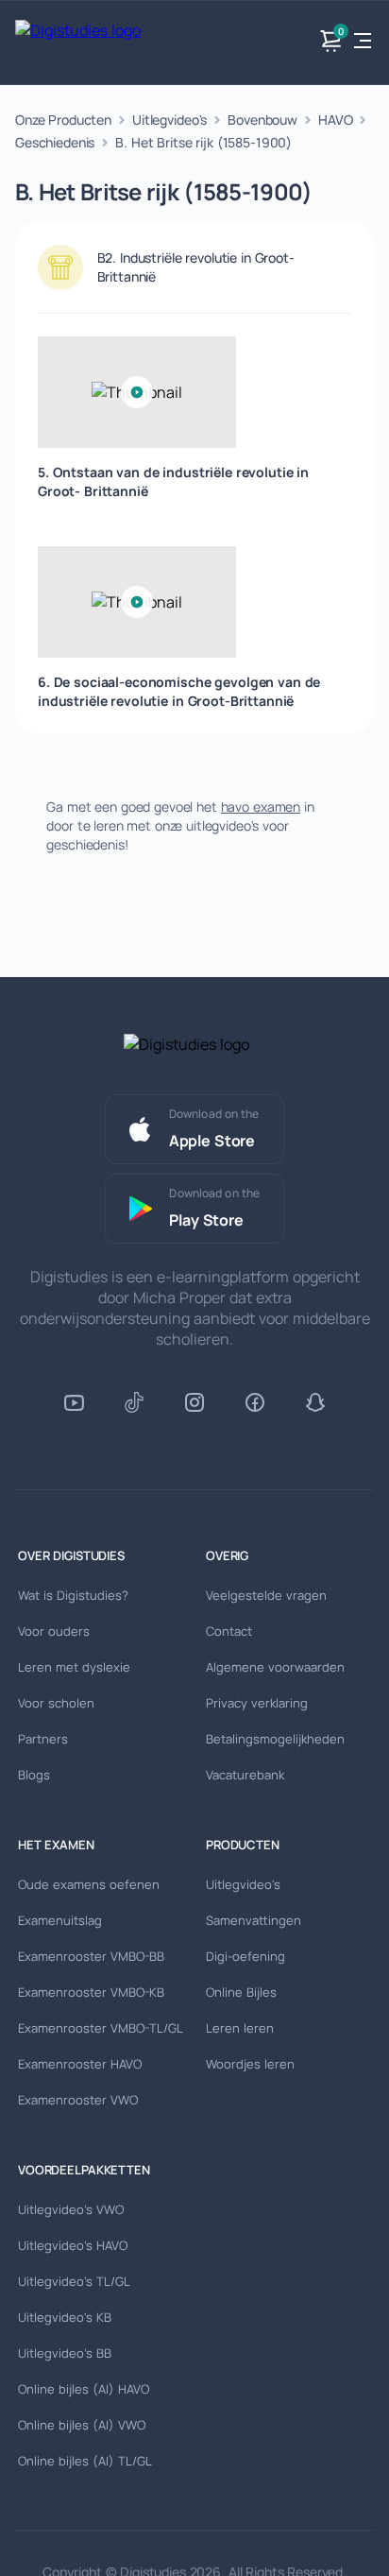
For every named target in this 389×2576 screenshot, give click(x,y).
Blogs (34, 1775)
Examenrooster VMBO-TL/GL (101, 2028)
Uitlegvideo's (169, 120)
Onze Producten (63, 120)
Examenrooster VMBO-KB (91, 1992)
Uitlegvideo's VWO (71, 2209)
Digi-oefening (245, 1956)
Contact (229, 1631)
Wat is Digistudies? (73, 1595)
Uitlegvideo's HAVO (73, 2245)
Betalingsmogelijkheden (275, 1739)
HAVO (335, 120)
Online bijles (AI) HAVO (84, 2389)
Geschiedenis (55, 142)
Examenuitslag (60, 1920)
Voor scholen (56, 1703)
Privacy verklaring (257, 1703)
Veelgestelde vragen (266, 1595)
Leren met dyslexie (74, 1667)
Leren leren (240, 2028)
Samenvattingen (254, 1920)
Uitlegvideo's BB (65, 2353)
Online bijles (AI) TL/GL (85, 2461)
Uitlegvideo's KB (65, 2317)
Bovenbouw (262, 120)
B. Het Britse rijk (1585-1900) (203, 142)
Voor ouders (54, 1631)
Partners (43, 1739)
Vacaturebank (245, 1775)
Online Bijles (241, 1992)
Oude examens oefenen (89, 1884)
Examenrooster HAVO (80, 2064)
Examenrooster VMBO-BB (91, 1956)
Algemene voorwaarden (275, 1667)
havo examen (261, 807)
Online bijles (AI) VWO (82, 2425)
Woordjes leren (250, 2064)
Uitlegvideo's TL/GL (74, 2281)
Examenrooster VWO (78, 2100)
